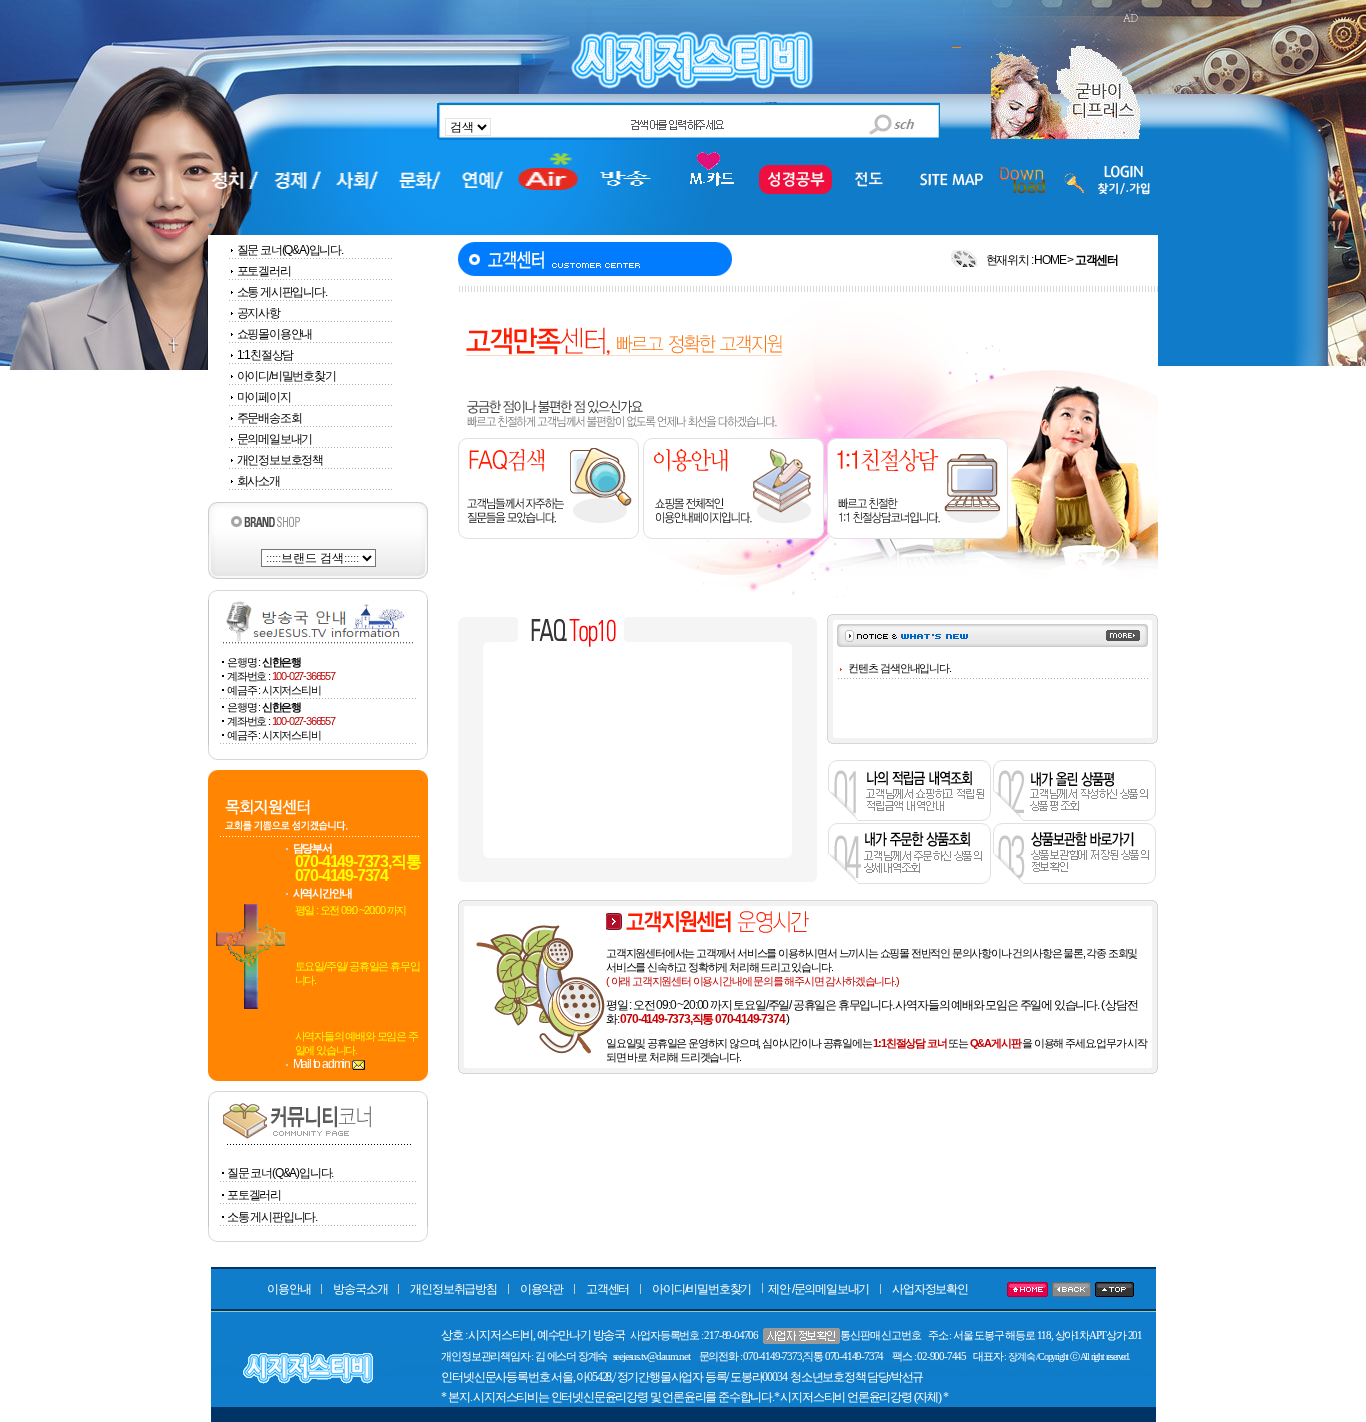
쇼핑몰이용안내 (275, 334)
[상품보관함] (1074, 880)
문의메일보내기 (275, 439)
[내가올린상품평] (1074, 817)
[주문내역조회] (909, 880)
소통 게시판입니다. (282, 292)
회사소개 (258, 481)
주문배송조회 (269, 418)
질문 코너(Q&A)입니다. (290, 250)
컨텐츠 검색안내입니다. (899, 668)
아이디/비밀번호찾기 (286, 376)
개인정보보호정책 (280, 460)
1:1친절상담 (265, 355)
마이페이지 (264, 397)
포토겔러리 (264, 271)
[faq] (548, 535)
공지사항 (258, 313)
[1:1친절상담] (916, 535)
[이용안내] (731, 535)
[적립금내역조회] (909, 817)
